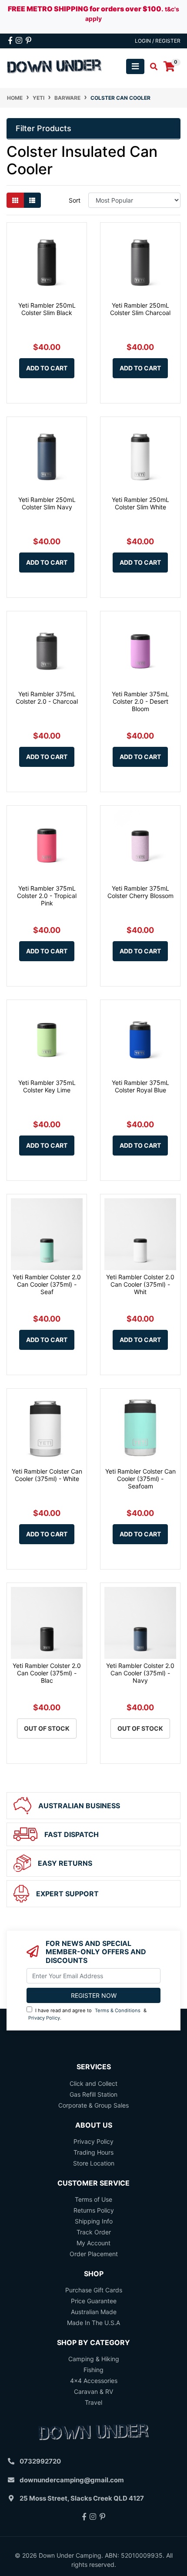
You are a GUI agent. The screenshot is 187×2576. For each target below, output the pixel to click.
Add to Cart (47, 368)
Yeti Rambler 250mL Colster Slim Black (47, 309)
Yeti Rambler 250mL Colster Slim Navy (47, 503)
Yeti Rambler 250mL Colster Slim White (140, 503)
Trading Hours (93, 2152)
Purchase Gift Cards (94, 2290)
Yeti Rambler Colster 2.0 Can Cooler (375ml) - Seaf (47, 1284)
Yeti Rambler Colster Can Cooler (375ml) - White (47, 1475)
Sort (75, 200)
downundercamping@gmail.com (72, 2480)
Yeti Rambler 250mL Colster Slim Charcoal (140, 309)
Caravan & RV (93, 2391)
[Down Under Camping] (55, 66)
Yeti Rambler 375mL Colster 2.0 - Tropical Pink (47, 896)
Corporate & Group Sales (93, 2105)
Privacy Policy (44, 2018)
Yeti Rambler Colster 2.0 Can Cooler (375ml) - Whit (140, 1284)
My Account (93, 2243)
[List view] (32, 200)
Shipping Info (94, 2221)
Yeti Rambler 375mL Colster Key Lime (47, 1086)
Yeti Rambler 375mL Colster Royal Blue (140, 1086)
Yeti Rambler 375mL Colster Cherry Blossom (140, 892)
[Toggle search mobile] (151, 67)
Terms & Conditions (118, 2010)
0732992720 (40, 2461)
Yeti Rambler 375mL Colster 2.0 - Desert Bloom (140, 701)
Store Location (94, 2163)
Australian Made (94, 2312)
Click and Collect (93, 2083)
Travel (93, 2402)
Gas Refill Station (93, 2094)
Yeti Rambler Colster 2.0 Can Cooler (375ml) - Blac (47, 1673)
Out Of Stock (47, 1728)
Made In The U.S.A (93, 2323)
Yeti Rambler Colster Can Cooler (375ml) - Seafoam (140, 1479)
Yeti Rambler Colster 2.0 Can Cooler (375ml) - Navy (140, 1673)
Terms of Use (93, 2199)
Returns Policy (94, 2210)
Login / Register (158, 41)
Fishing (93, 2370)
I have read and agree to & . (87, 2014)
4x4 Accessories (94, 2381)
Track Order (94, 2232)
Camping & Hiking (94, 2359)
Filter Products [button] (43, 128)
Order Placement (94, 2254)
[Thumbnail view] (15, 200)
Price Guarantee (94, 2301)
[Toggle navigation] (135, 66)
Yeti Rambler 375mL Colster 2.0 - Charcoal (47, 698)
